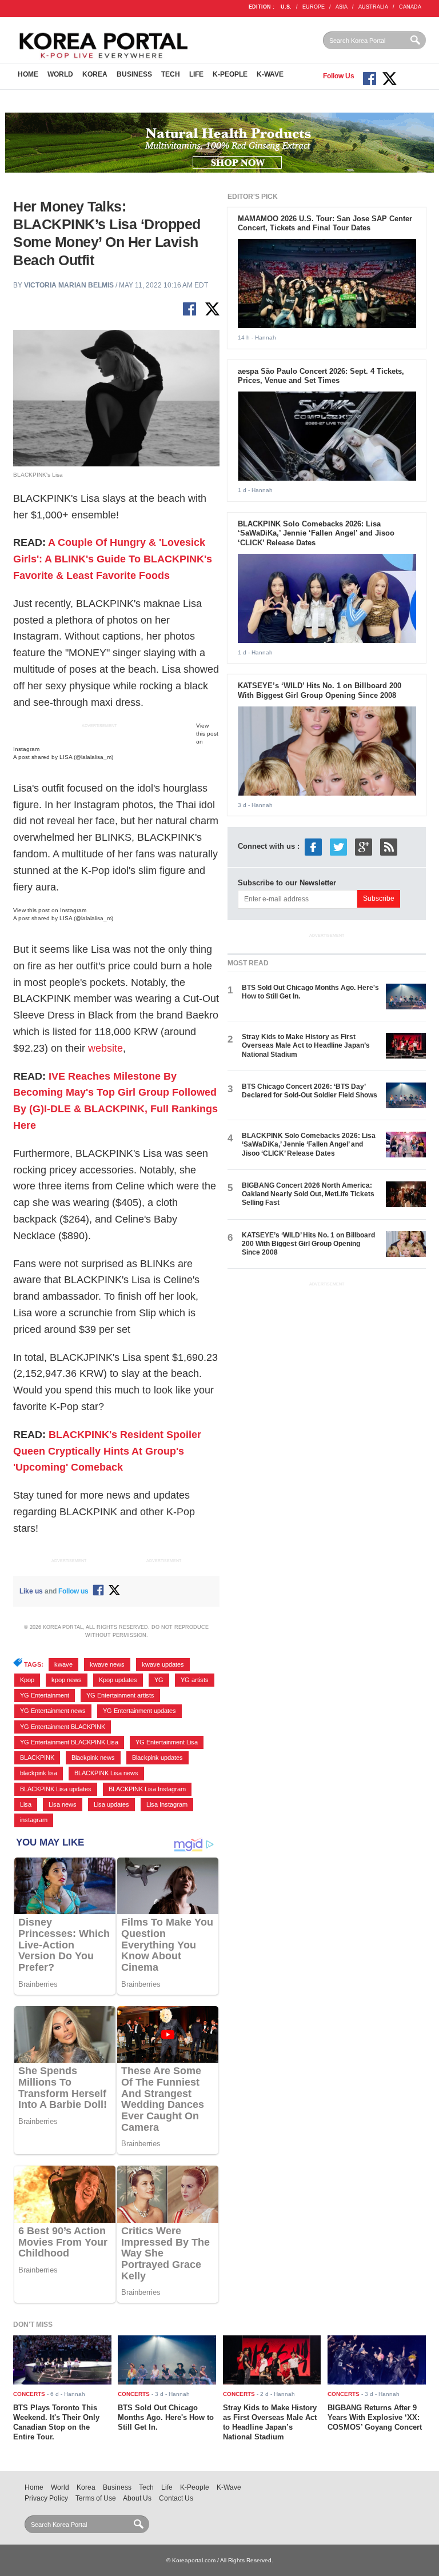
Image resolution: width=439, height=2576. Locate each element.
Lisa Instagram (167, 1804)
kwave (63, 1664)
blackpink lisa (39, 1773)
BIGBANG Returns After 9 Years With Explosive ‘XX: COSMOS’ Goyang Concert (375, 2417)
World (60, 74)
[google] (364, 847)
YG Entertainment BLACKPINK (63, 1727)
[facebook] (313, 847)
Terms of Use (96, 2498)
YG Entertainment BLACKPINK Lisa (69, 1742)
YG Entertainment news (53, 1711)
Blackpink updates (157, 1758)
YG (159, 1680)
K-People (230, 74)
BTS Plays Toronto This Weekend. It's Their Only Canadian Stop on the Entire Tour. (56, 2422)
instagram (34, 1820)
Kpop (27, 1680)
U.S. (286, 7)
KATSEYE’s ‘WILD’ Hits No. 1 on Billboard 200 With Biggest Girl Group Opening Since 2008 (320, 690)
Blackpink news (93, 1758)
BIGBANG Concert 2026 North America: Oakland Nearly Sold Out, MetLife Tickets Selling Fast (308, 1194)
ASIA (342, 7)
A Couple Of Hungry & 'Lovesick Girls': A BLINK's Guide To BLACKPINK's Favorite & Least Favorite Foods (113, 559)
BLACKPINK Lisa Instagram (147, 1789)
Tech (171, 74)
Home (28, 74)
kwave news (107, 1664)
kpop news (67, 1680)
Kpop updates (118, 1680)
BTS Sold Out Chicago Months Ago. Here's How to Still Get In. (166, 2417)
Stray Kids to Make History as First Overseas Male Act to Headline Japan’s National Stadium (306, 1046)
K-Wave (270, 74)
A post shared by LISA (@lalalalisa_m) (63, 757)
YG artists (195, 1680)
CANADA (410, 7)
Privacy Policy (46, 2498)
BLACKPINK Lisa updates (56, 1789)
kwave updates (163, 1664)
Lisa (26, 1804)
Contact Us (176, 2498)
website (105, 1048)
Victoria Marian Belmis (69, 285)
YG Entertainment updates (139, 1711)
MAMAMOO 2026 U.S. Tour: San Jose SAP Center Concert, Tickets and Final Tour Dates (325, 223)
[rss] (389, 847)
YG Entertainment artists (120, 1695)
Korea (95, 74)
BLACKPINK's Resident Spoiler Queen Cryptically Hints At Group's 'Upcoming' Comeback (107, 1451)
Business (134, 74)
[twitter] (338, 847)
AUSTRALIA (373, 7)
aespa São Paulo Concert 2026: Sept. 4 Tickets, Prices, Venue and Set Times (321, 376)
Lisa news (63, 1804)
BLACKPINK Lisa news (106, 1773)
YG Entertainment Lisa (167, 1742)
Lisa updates (111, 1804)
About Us (137, 2498)
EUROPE (314, 7)
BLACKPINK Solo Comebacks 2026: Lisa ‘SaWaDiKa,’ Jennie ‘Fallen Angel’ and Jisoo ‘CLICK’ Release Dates (316, 534)
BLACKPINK (37, 1758)
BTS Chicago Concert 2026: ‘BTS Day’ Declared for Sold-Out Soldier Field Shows (310, 1091)
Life (196, 74)
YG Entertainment (45, 1695)
